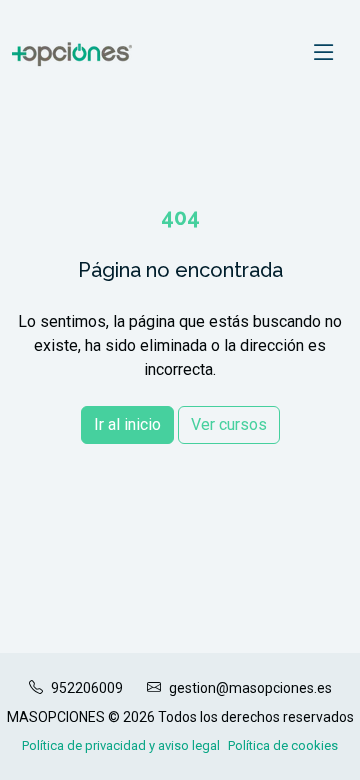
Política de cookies (283, 745)
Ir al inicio (127, 424)
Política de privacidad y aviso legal (121, 745)
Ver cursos (229, 424)
